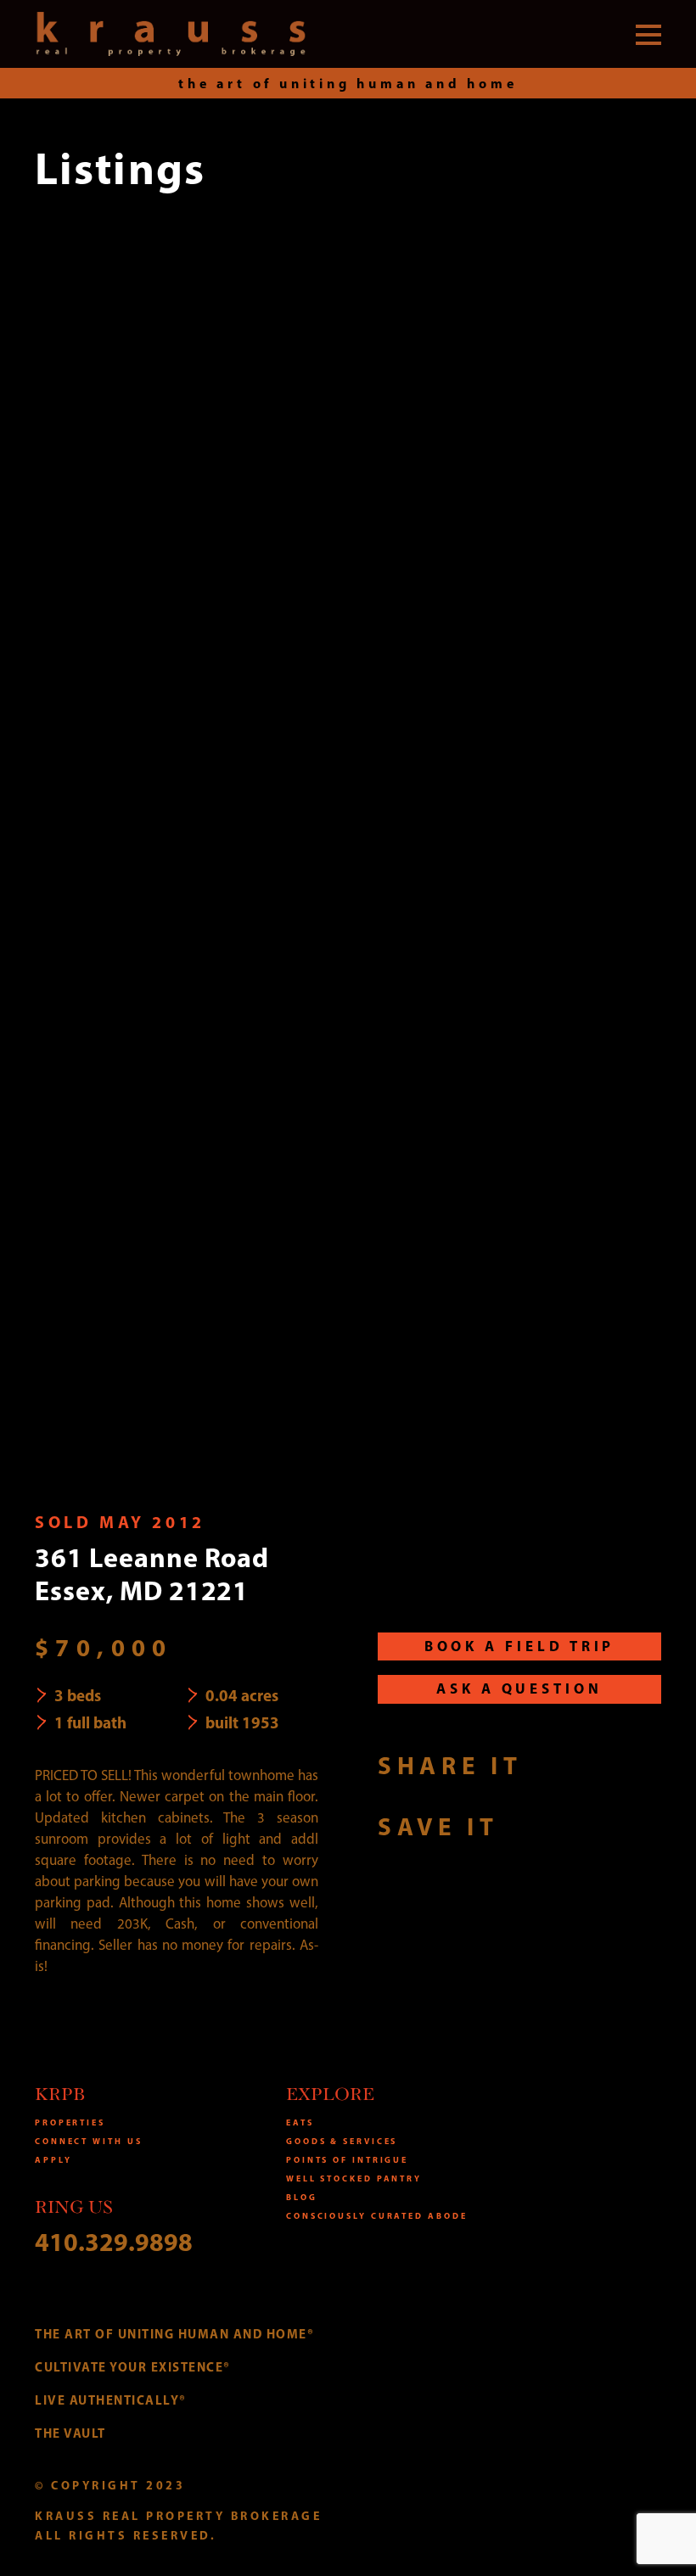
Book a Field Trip (520, 1646)
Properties (70, 2122)
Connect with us (89, 2141)
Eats (300, 2122)
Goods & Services (342, 2141)
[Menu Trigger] (648, 34)
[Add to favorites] (529, 1826)
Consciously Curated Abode (377, 2216)
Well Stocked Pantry (354, 2178)
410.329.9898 (114, 2242)
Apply (53, 2160)
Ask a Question (519, 1688)
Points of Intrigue (347, 2160)
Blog (302, 2197)
